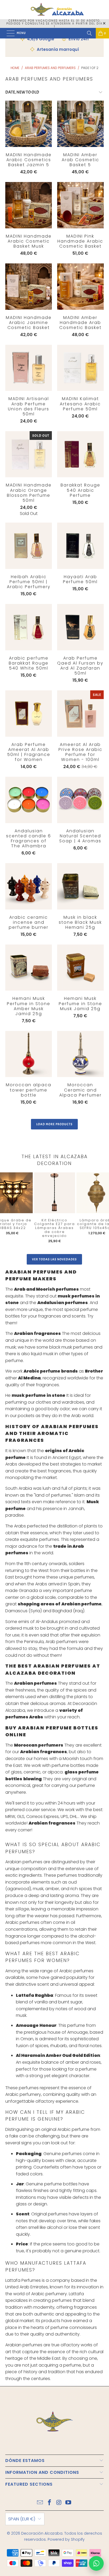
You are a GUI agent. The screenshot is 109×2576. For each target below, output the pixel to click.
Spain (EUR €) (22, 2519)
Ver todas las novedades (54, 1259)
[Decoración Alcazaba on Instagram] (59, 2503)
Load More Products (54, 1124)
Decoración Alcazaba (42, 2533)
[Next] (101, 1209)
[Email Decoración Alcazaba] (40, 2503)
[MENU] (8, 33)
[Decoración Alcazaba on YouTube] (69, 2503)
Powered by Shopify (66, 2539)
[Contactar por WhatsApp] (96, 2563)
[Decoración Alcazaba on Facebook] (49, 2503)
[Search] (89, 33)
